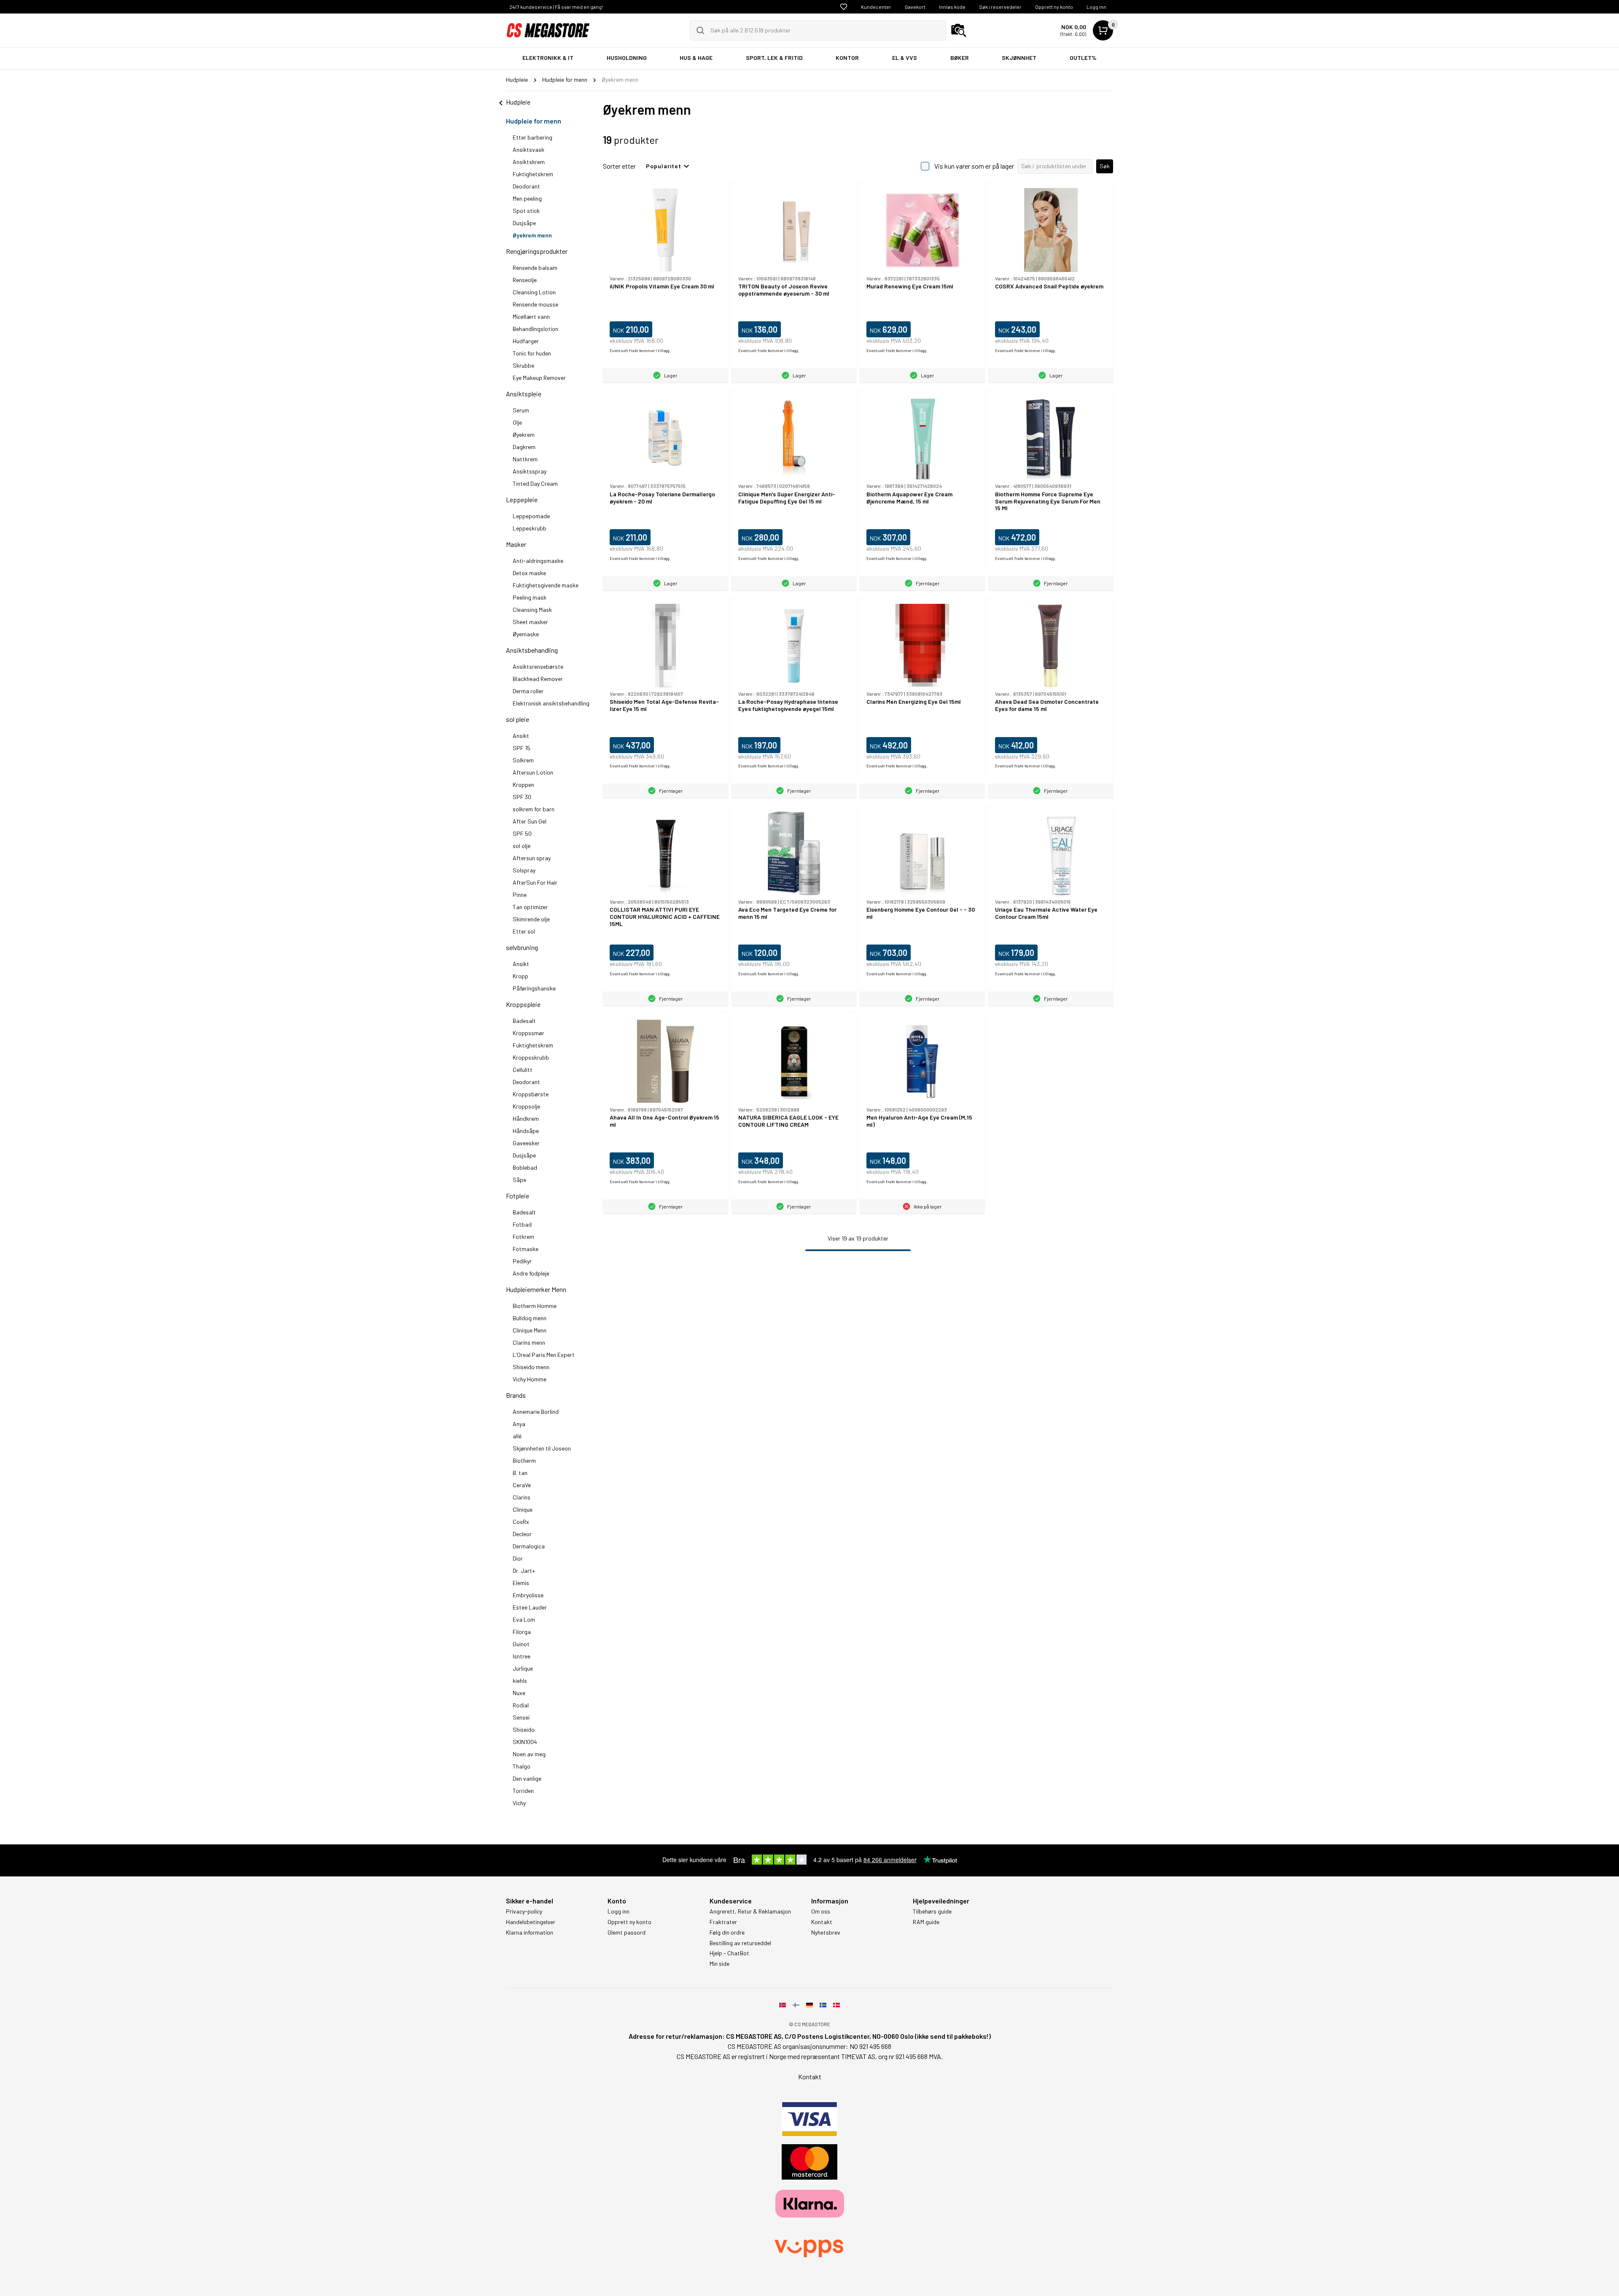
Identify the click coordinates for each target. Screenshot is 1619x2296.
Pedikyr (522, 1261)
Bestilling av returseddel (740, 1943)
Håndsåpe (526, 1131)
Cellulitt (523, 1070)
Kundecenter (876, 7)
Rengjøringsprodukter (537, 251)
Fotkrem (523, 1237)
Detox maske (529, 573)
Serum (521, 410)
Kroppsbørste (531, 1094)
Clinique (523, 1509)
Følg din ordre (727, 1933)
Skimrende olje (531, 919)
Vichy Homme (530, 1379)
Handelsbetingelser (531, 1922)
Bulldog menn (530, 1318)
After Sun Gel (530, 821)
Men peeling (527, 198)
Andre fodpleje (531, 1273)
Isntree (522, 1656)
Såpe (519, 1180)
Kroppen (523, 785)
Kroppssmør (528, 1033)
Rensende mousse (535, 304)
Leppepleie (522, 499)
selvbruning (522, 947)
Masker (516, 544)
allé (517, 1436)
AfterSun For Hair (535, 882)
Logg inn (1096, 7)
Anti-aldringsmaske (538, 561)
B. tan (520, 1473)
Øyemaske (526, 634)
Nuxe (519, 1693)
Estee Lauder (530, 1607)
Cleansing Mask (532, 610)
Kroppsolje (526, 1106)
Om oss (821, 1911)
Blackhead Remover (538, 679)
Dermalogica (529, 1546)
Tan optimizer (530, 907)
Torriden (523, 1791)
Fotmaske (526, 1249)
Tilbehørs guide (932, 1911)
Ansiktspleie (524, 394)
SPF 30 (522, 797)
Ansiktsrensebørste (538, 666)
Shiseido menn (531, 1367)
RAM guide (926, 1922)
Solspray (524, 870)
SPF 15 (522, 748)
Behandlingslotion (535, 329)
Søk (1105, 166)
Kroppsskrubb (531, 1057)
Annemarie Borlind (536, 1412)
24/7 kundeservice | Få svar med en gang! (556, 7)
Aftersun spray (532, 858)
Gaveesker (526, 1143)
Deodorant (526, 186)
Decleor (522, 1534)
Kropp (520, 976)
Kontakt (822, 1922)
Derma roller (528, 691)
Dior (518, 1558)
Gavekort (915, 7)
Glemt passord (627, 1933)
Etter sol (524, 931)
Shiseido (524, 1729)
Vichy (519, 1803)
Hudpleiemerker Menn (536, 1289)
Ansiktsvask (528, 149)
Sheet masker (530, 622)
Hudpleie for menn (534, 121)
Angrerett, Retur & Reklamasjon (750, 1911)
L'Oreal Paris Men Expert (544, 1355)
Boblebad (525, 1167)
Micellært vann (531, 316)
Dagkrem (524, 447)
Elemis (521, 1583)
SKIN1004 (525, 1742)
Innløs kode (952, 7)
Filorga (522, 1632)
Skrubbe (523, 365)
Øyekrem (524, 435)
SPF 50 (522, 833)
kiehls (520, 1681)
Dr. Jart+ (524, 1571)
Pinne (520, 895)
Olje (517, 422)
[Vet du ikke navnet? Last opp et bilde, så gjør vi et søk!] (959, 30)
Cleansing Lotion (534, 292)
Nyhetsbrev (826, 1933)
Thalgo (522, 1766)
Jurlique (523, 1668)
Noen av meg (529, 1754)
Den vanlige (527, 1778)
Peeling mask (530, 597)
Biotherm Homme (535, 1306)
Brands (516, 1395)
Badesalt (524, 1021)
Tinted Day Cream (535, 483)
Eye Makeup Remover (539, 378)
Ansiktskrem (529, 162)
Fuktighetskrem (533, 174)
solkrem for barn (534, 809)
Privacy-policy (524, 1911)
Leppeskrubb (530, 528)
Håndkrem (526, 1118)
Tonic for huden (532, 353)
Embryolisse (528, 1595)
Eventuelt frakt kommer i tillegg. (640, 350)
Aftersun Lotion (533, 772)
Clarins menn (529, 1342)
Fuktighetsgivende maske (546, 585)
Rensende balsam (535, 268)
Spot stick (526, 211)
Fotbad (522, 1224)
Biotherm (524, 1460)
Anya (519, 1424)
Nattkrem (525, 459)
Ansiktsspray (530, 471)
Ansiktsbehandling (532, 650)
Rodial (521, 1705)
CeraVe (522, 1485)
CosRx (521, 1522)
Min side (719, 1964)
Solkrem (523, 760)
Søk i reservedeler (1000, 7)
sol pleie (518, 719)
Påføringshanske (534, 988)
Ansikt (521, 736)
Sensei (521, 1717)
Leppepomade (531, 516)
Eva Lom (524, 1619)
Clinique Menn (530, 1330)
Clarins (522, 1497)
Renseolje (525, 280)
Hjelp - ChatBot (729, 1953)
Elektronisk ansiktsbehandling (551, 703)
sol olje (522, 846)
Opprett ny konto (1054, 7)
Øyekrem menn (532, 235)
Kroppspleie (523, 1004)
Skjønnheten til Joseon (542, 1448)
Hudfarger (526, 341)
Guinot (521, 1644)
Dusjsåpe (524, 223)
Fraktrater (723, 1922)
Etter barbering (532, 137)
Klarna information (530, 1933)
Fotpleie (518, 1196)
